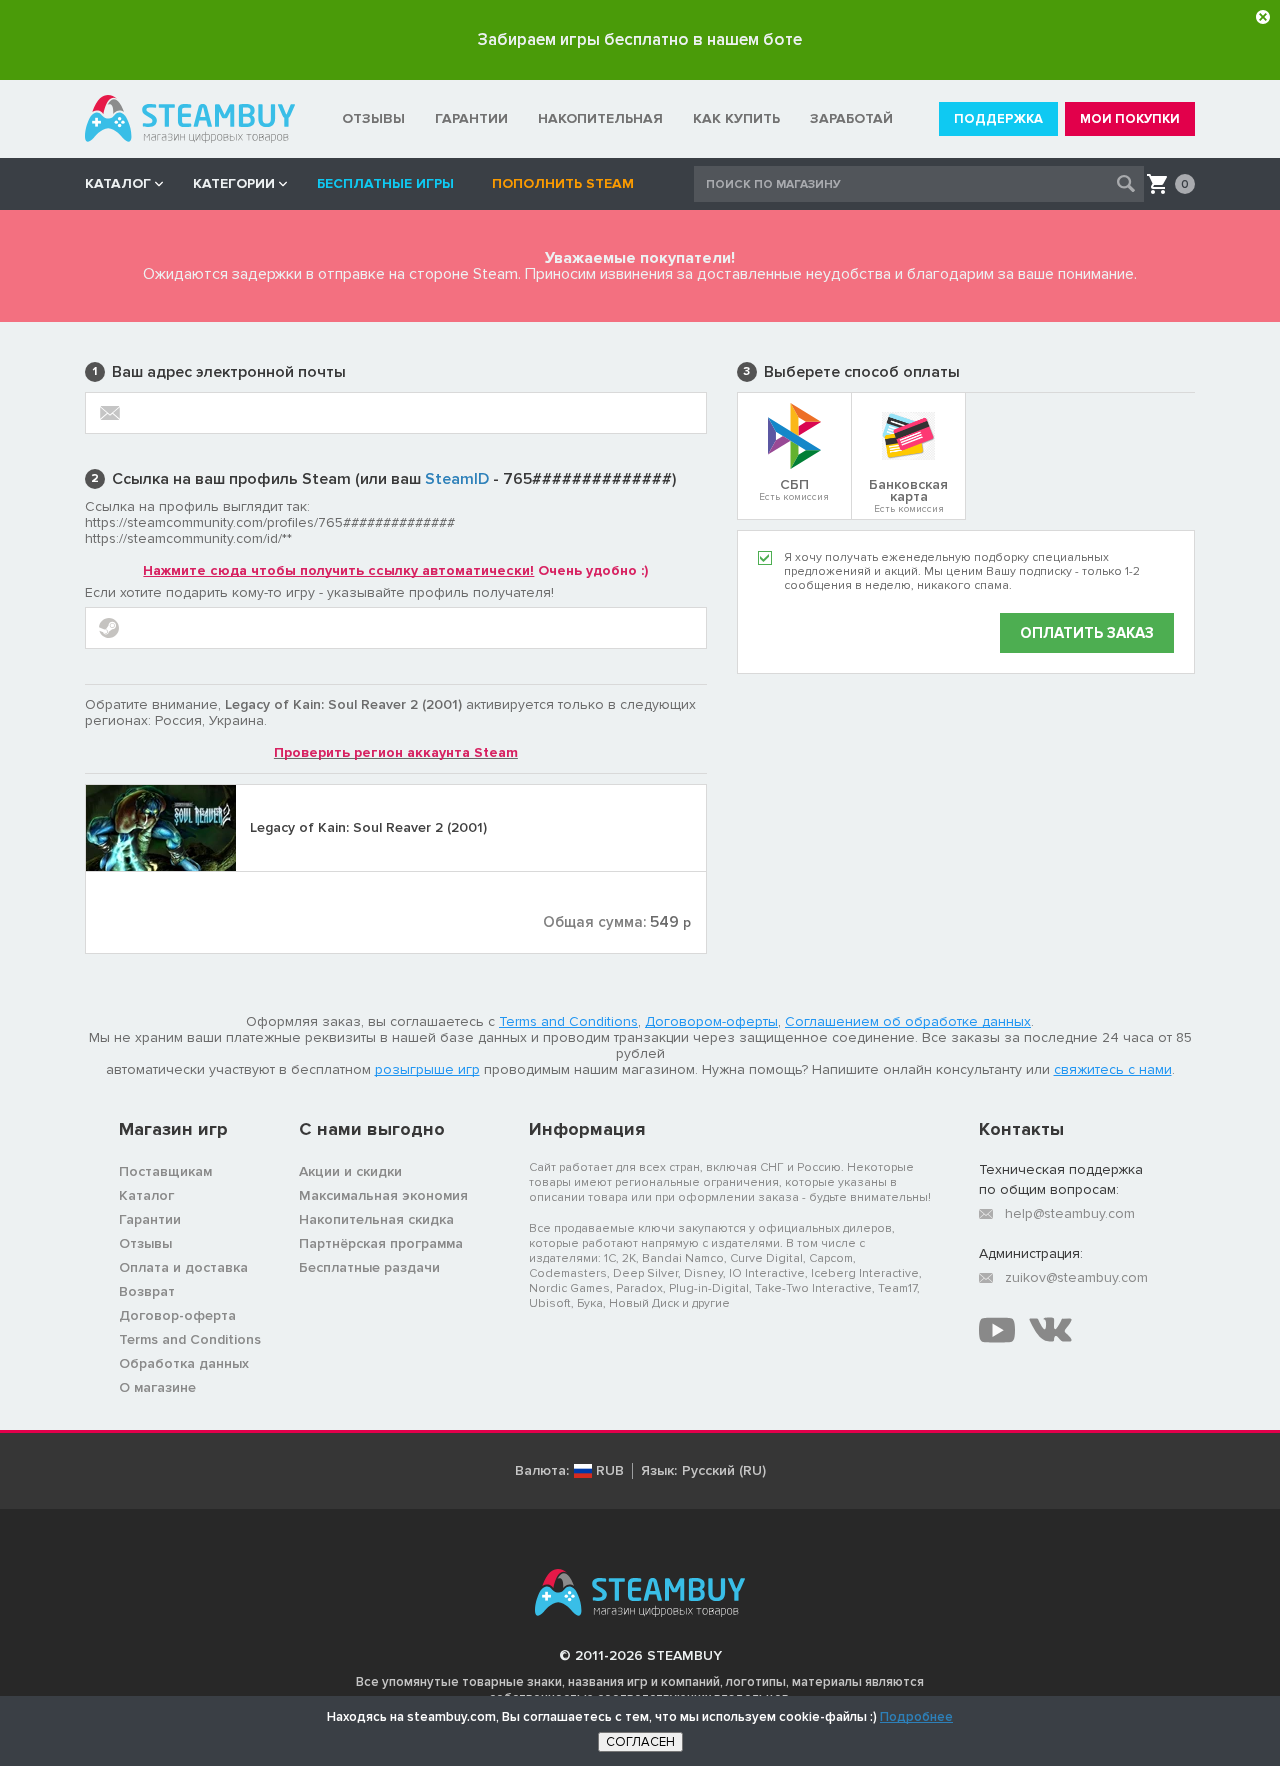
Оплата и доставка (183, 1267)
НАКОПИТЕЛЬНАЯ (600, 118)
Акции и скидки (350, 1171)
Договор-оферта (177, 1315)
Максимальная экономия (383, 1195)
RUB (610, 1471)
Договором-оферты (711, 1021)
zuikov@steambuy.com (1076, 1277)
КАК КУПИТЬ (736, 118)
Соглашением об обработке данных (908, 1021)
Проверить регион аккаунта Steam (396, 752)
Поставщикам (165, 1171)
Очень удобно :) (395, 570)
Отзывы (145, 1243)
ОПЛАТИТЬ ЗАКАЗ (1087, 633)
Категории (234, 183)
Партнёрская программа (381, 1243)
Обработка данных (184, 1363)
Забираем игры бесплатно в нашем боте (640, 39)
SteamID (457, 479)
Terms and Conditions (568, 1021)
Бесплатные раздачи (369, 1267)
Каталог (146, 1195)
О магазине (157, 1387)
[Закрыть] (1263, 17)
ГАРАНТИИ (471, 118)
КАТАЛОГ (118, 183)
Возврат (147, 1291)
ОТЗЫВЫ (373, 118)
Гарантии (150, 1219)
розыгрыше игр (427, 1069)
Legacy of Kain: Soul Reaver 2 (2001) (368, 827)
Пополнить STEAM (563, 183)
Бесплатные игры (389, 183)
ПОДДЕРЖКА (998, 119)
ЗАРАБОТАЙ (851, 118)
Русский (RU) (724, 1471)
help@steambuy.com (1070, 1213)
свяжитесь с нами (1113, 1069)
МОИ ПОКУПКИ (1130, 119)
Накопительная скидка (376, 1219)
